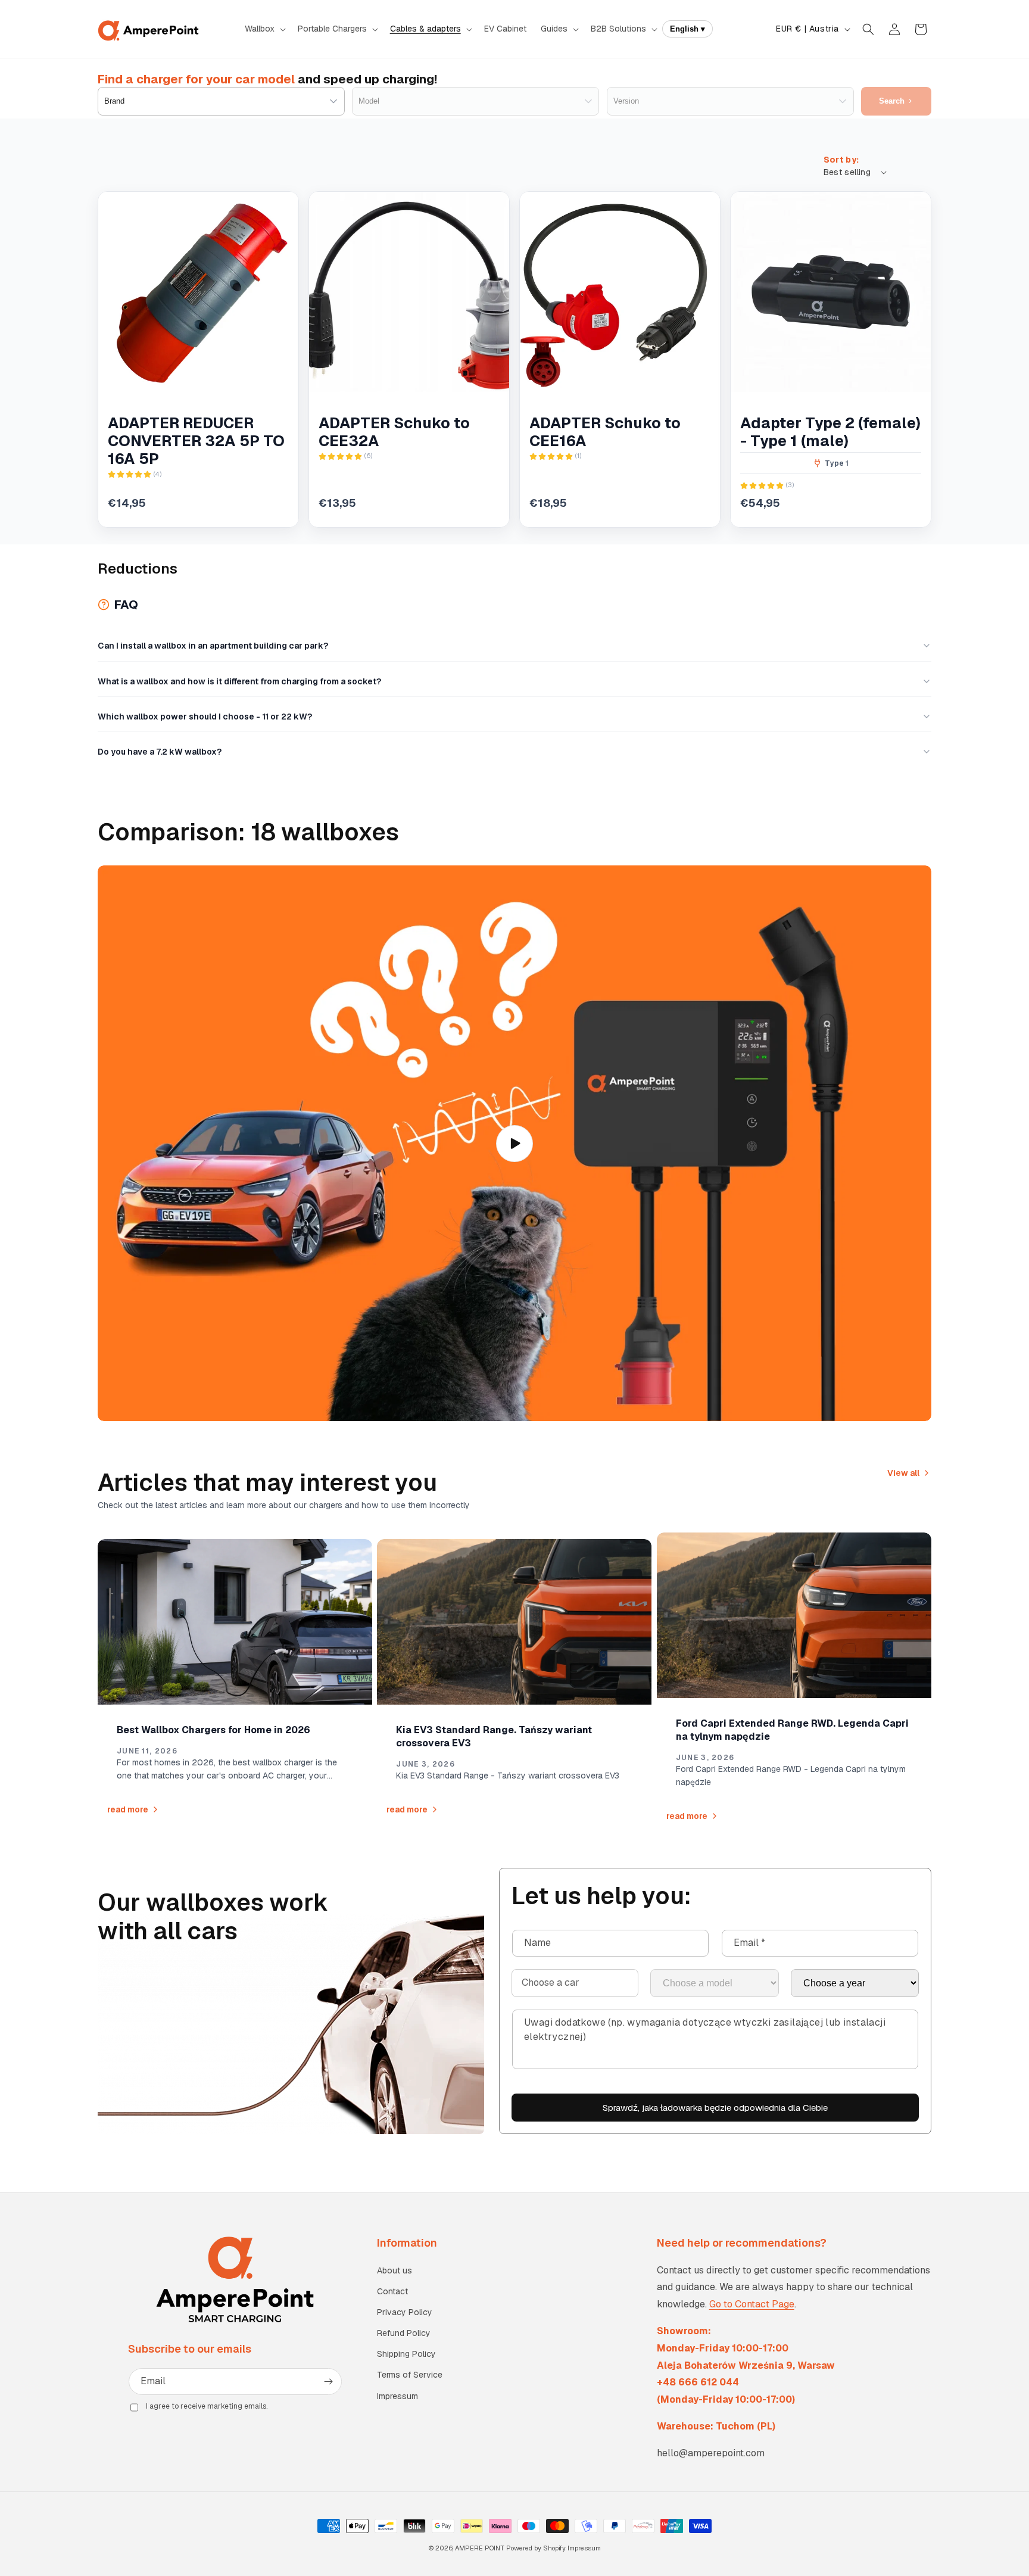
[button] (264, 29)
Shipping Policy (406, 2354)
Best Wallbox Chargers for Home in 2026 (213, 1730)
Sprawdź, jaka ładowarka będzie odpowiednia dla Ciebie (715, 2108)
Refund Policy (404, 2333)
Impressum (397, 2396)
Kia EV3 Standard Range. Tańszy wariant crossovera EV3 (494, 1736)
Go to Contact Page (752, 2304)
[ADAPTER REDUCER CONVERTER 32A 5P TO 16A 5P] (198, 292)
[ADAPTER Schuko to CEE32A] (409, 292)
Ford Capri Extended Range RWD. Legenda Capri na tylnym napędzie (792, 1730)
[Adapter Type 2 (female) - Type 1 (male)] (831, 292)
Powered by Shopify (536, 2548)
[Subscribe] (329, 2382)
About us (395, 2270)
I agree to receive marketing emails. (207, 2406)
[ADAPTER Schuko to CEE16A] (620, 292)
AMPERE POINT (480, 2548)
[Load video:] (514, 1143)
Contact (392, 2291)
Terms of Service (410, 2375)
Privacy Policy (405, 2312)
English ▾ (687, 29)
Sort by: (841, 160)
